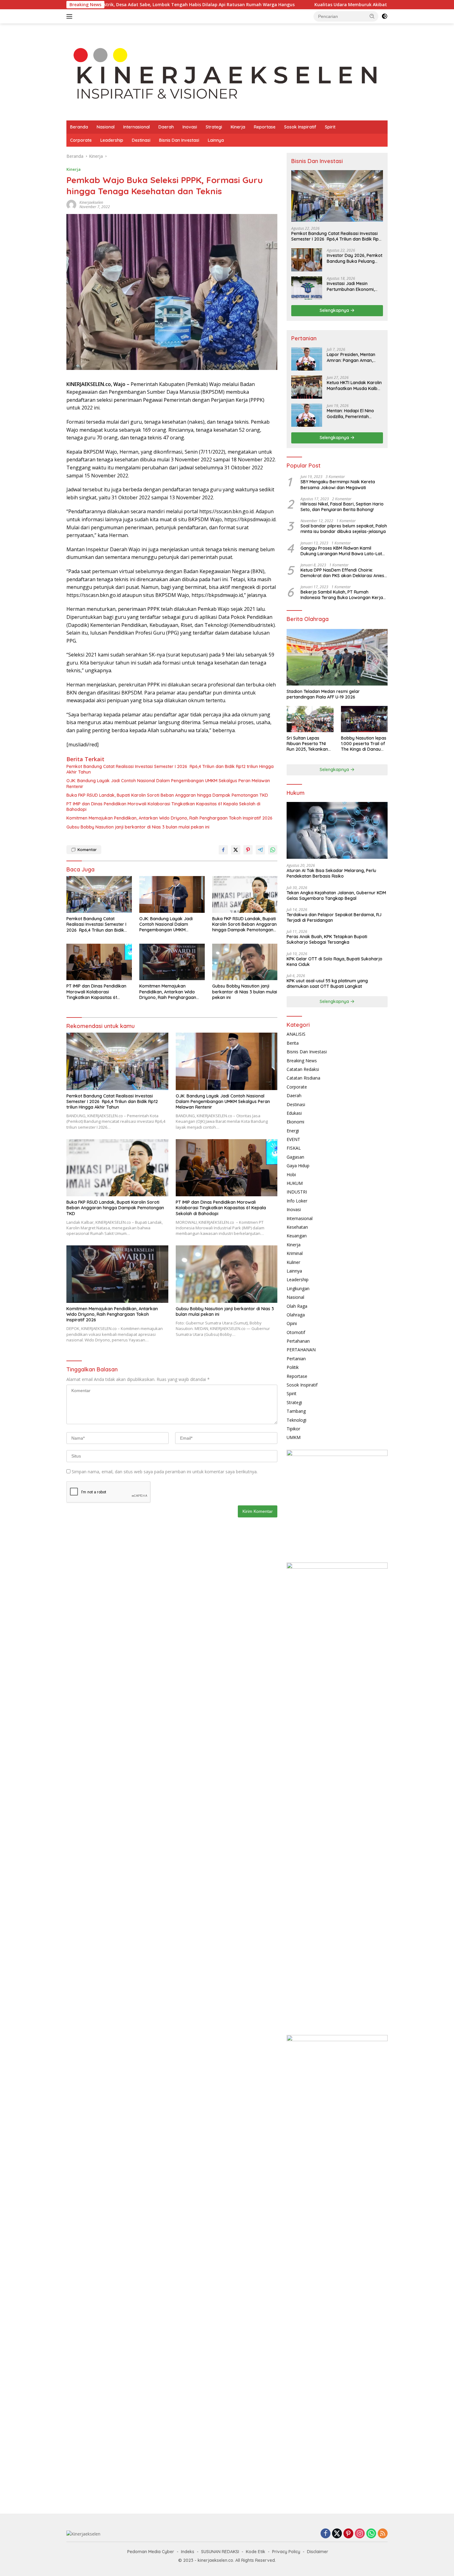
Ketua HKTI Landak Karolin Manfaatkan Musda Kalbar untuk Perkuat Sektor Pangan (354, 385)
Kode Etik (256, 2552)
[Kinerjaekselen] (227, 75)
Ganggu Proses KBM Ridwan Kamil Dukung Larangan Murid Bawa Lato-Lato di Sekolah (343, 551)
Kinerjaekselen (91, 202)
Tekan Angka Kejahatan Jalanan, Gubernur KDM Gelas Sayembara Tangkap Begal (336, 896)
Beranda (79, 127)
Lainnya (216, 140)
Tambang (296, 1411)
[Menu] (71, 16)
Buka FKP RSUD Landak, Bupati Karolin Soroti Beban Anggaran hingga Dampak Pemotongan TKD (167, 795)
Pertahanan (298, 1341)
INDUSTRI (297, 1192)
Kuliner (293, 1262)
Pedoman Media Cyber (151, 2552)
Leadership (112, 140)
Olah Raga (297, 1306)
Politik (293, 1367)
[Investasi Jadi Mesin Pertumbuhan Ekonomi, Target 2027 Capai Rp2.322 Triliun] (307, 288)
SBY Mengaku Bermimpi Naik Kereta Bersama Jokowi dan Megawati (338, 485)
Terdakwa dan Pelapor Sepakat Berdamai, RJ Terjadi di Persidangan (334, 917)
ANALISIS (296, 1034)
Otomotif (296, 1332)
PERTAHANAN (301, 1350)
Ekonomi (295, 1122)
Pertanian (296, 1359)
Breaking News (302, 1061)
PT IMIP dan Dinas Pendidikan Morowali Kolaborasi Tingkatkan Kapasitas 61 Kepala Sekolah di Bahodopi (163, 807)
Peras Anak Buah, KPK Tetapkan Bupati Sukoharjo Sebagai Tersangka (327, 939)
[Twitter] (337, 2534)
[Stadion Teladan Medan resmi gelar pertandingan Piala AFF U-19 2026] (337, 657)
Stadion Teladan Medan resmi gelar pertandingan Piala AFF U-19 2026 (323, 694)
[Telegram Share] (260, 850)
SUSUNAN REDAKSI (220, 2552)
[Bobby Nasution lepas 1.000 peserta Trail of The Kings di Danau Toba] (364, 719)
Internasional (137, 127)
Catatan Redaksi (303, 1069)
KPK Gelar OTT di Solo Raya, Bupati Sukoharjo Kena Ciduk (334, 962)
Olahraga (296, 1315)
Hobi (291, 1175)
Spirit (330, 127)
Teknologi (296, 1420)
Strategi (214, 127)
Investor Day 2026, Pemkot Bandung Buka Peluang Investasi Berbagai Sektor (355, 258)
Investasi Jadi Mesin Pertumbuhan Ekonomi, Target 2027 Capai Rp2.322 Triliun (351, 286)
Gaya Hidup (298, 1166)
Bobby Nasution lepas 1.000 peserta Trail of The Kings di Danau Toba (364, 744)
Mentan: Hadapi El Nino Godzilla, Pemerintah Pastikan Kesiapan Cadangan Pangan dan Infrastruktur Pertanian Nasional (351, 413)
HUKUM (295, 1183)
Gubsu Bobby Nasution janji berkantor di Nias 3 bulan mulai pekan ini (138, 827)
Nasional (106, 127)
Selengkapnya (335, 310)
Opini (292, 1323)
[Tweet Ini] (236, 850)
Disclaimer (318, 2552)
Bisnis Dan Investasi (179, 140)
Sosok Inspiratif (300, 127)
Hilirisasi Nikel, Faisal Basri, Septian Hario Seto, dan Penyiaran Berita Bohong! (342, 507)
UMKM (294, 1437)
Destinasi (141, 140)
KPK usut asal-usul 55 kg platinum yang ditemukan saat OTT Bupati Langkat (327, 984)
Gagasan (295, 1157)
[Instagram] (360, 2534)
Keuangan (297, 1236)
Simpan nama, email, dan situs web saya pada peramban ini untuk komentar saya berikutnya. (165, 1472)
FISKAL (294, 1148)
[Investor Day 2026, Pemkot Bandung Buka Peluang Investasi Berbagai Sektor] (307, 260)
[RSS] (383, 2534)
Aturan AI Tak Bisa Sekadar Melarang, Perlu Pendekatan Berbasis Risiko (331, 873)
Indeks (188, 2552)
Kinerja (238, 127)
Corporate (81, 140)
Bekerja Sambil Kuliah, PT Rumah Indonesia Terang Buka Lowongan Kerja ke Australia (342, 595)
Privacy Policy (286, 2552)
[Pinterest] (348, 2534)
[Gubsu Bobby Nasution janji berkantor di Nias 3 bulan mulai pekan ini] (245, 962)
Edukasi (294, 1113)
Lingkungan (298, 1288)
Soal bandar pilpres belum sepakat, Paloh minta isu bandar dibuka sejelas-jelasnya (344, 529)
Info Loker (297, 1201)
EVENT (293, 1139)
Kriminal (295, 1253)
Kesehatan (297, 1227)
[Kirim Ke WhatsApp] (273, 850)
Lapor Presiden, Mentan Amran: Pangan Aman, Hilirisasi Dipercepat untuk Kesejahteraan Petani (353, 357)
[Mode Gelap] (385, 16)
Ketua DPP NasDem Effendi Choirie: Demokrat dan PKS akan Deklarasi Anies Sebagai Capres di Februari (342, 573)
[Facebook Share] (223, 850)
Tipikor (293, 1429)
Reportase (265, 127)
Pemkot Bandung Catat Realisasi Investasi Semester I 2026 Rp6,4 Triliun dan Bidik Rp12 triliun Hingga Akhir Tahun (170, 769)
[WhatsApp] (371, 2534)
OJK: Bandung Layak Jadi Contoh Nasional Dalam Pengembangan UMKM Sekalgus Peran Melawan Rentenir (168, 783)
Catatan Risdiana (303, 1078)
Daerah (166, 127)
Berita (293, 1043)
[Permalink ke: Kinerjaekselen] (71, 204)
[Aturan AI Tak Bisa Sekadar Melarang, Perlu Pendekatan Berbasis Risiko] (337, 830)
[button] (372, 16)
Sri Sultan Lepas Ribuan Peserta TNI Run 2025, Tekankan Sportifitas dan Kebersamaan (307, 744)
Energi (293, 1131)
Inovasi (190, 127)
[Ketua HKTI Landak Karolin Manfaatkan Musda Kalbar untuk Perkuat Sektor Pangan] (307, 387)
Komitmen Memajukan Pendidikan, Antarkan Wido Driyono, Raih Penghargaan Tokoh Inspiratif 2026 (169, 818)
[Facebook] (326, 2534)
